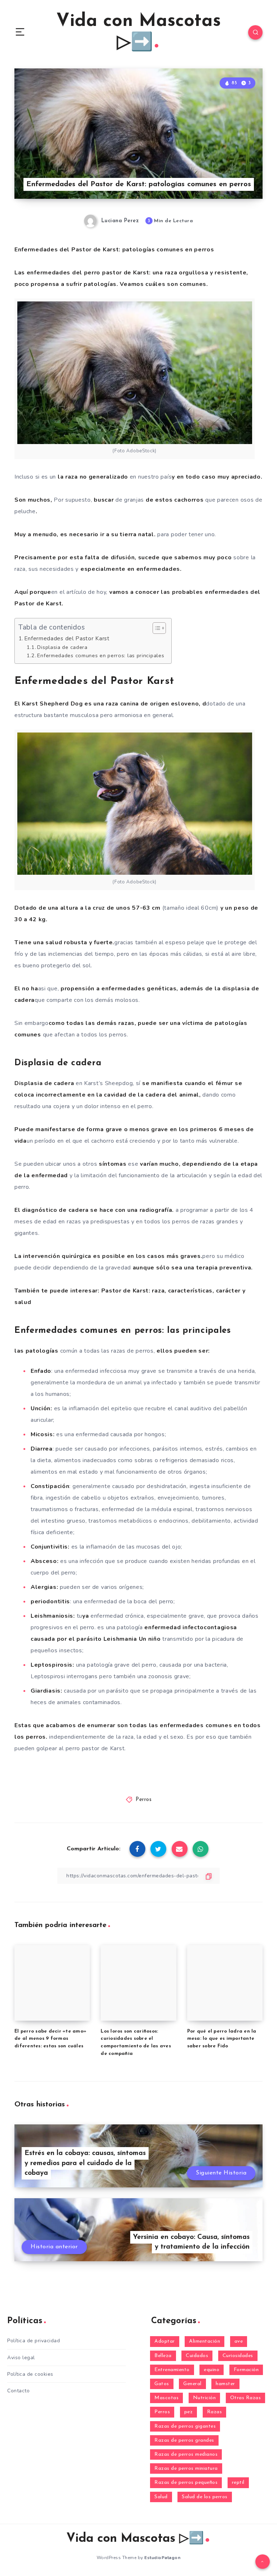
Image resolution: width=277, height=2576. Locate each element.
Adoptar (165, 2341)
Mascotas (166, 2398)
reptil (238, 2483)
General (192, 2384)
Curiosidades (238, 2356)
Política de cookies (30, 2374)
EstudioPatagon (162, 2558)
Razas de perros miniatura (186, 2469)
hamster (225, 2384)
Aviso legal (21, 2358)
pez (189, 2412)
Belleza (163, 2356)
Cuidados (197, 2356)
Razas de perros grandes (184, 2440)
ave (239, 2341)
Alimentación (205, 2341)
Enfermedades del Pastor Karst (67, 639)
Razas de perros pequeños (186, 2483)
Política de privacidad (34, 2341)
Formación (246, 2370)
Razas (215, 2412)
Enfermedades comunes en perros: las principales (101, 655)
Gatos (162, 2384)
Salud (161, 2497)
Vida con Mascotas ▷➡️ (138, 32)
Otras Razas (246, 2398)
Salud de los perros (205, 2497)
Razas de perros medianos (186, 2454)
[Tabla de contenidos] (159, 628)
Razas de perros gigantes (185, 2426)
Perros (144, 1800)
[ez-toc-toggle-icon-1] (156, 628)
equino (212, 2370)
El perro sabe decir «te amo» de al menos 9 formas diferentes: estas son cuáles (50, 2039)
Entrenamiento (172, 2370)
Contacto (18, 2391)
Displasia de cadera (62, 647)
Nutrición (205, 2398)
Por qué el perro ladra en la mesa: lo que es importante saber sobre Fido (222, 2039)
